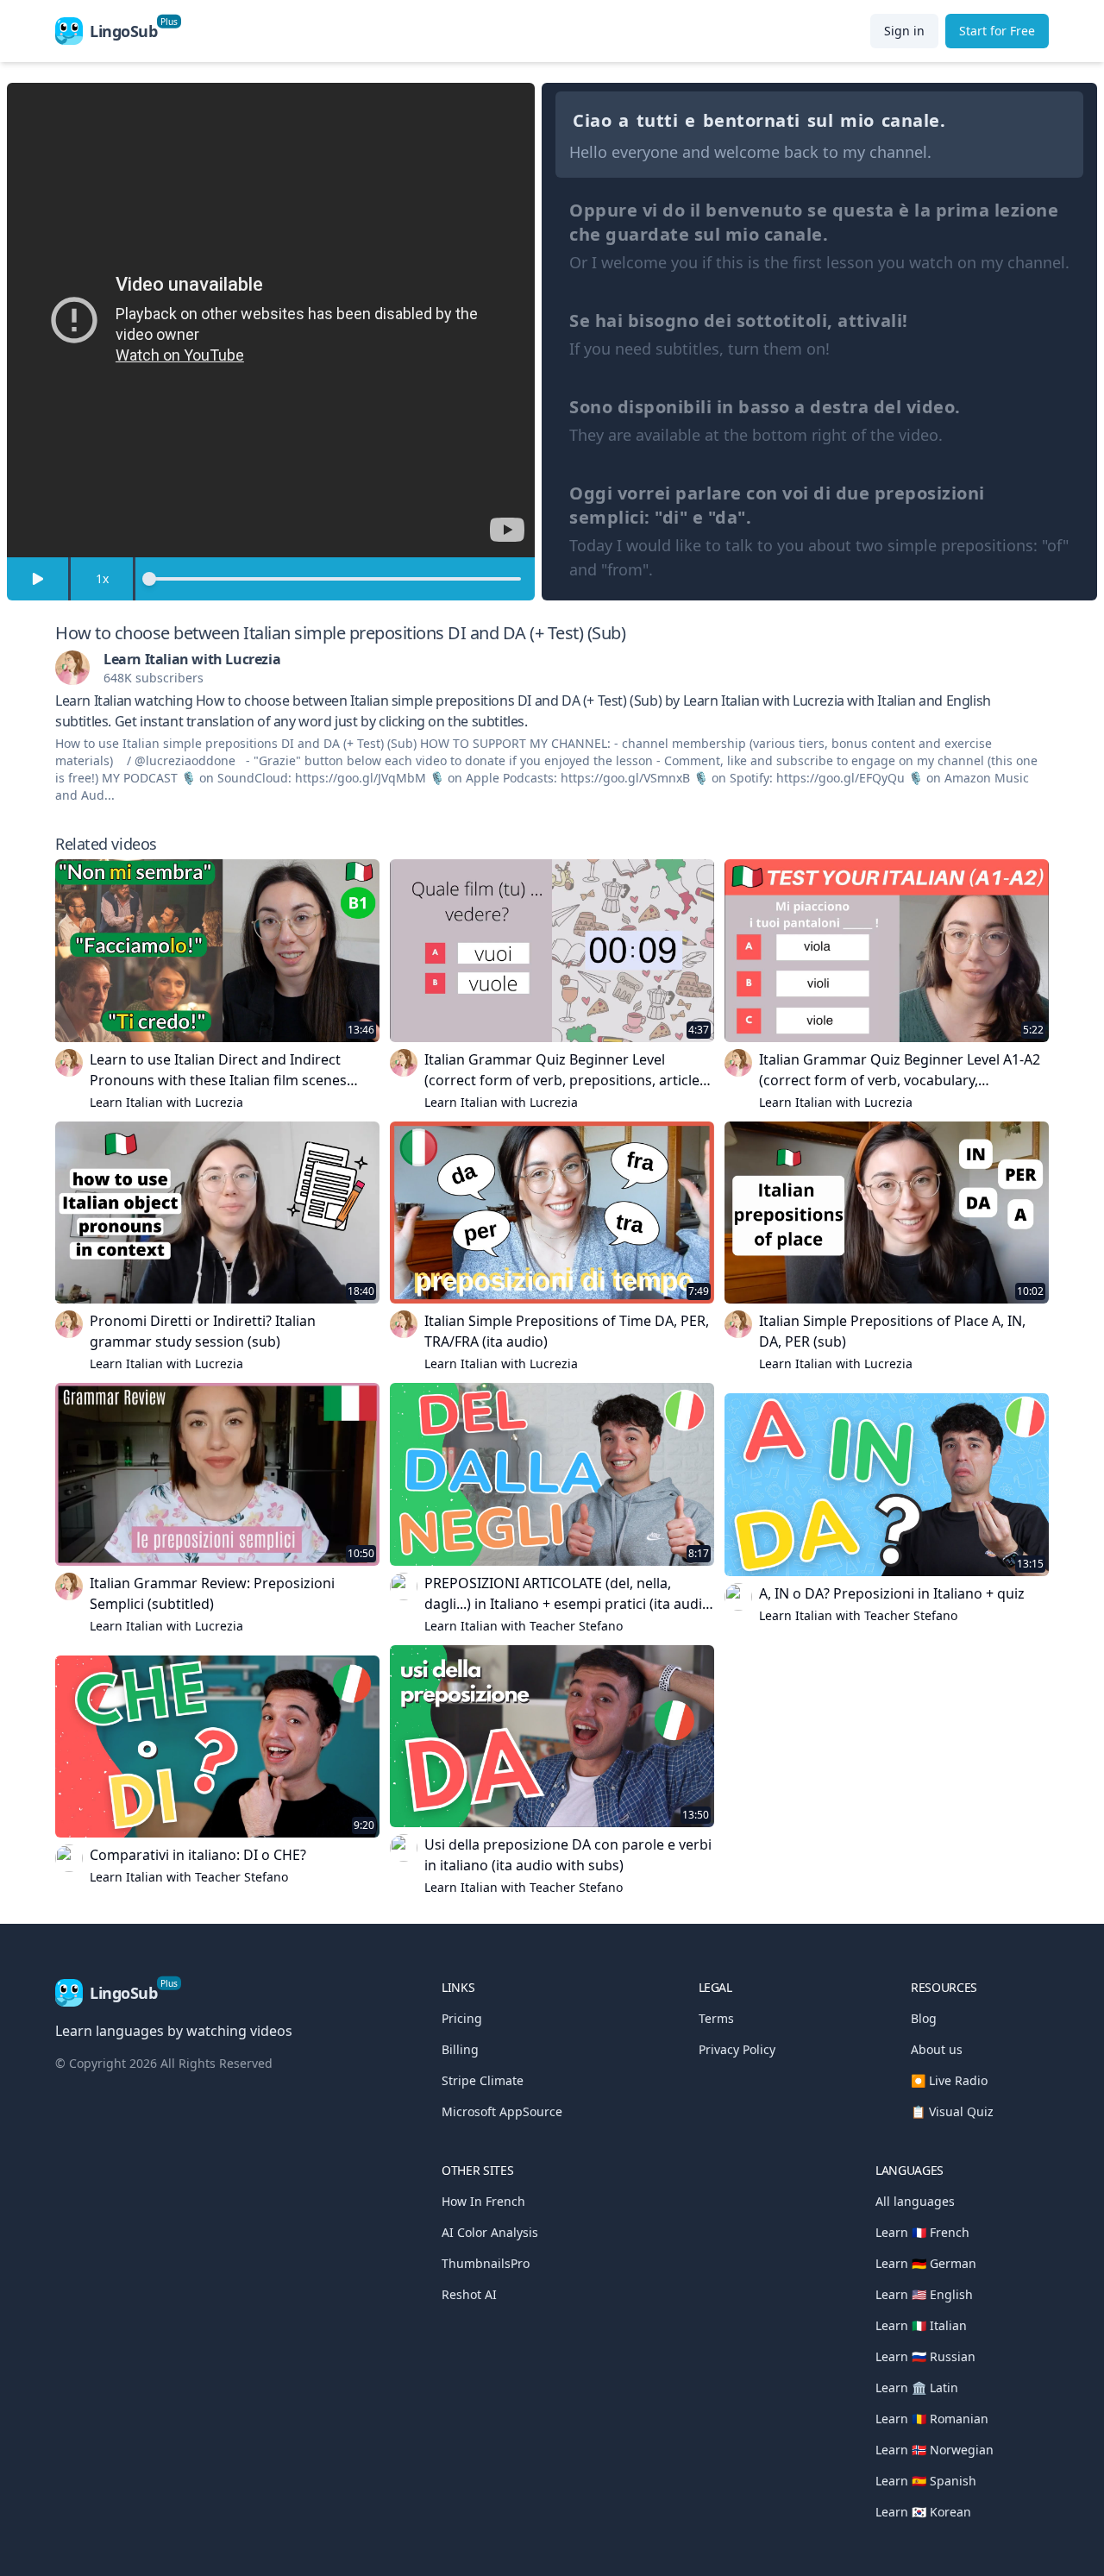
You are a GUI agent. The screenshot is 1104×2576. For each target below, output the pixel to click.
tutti (658, 120)
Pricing (462, 2018)
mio (857, 120)
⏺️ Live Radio (949, 2080)
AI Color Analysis (490, 2232)
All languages (915, 2201)
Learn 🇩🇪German (926, 2263)
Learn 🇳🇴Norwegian (935, 2450)
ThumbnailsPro (486, 2263)
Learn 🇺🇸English (924, 2294)
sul (821, 120)
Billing (460, 2049)
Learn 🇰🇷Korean (923, 2512)
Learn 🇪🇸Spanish (926, 2481)
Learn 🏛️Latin (917, 2388)
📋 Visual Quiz (952, 2111)
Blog (924, 2018)
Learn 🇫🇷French (922, 2232)
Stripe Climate (483, 2080)
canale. (914, 120)
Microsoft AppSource (502, 2111)
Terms (716, 2018)
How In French (483, 2201)
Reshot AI (469, 2294)
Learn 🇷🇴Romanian (932, 2419)
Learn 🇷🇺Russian (925, 2356)
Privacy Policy (737, 2049)
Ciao (592, 120)
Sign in (904, 31)
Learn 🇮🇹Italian (921, 2325)
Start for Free (997, 31)
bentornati (752, 120)
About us (937, 2049)
